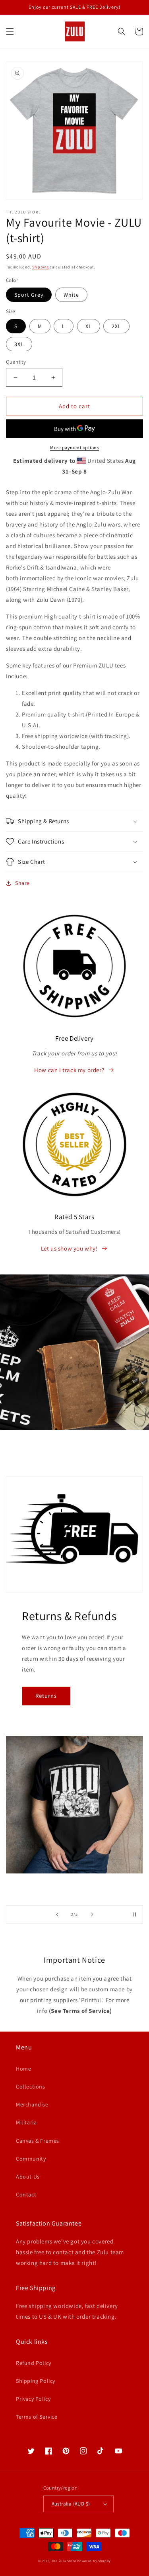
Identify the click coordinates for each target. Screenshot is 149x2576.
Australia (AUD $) (71, 2504)
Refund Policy (34, 2363)
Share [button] (22, 883)
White (71, 295)
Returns (46, 1696)
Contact (26, 2194)
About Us (28, 2177)
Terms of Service (37, 2417)
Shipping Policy (36, 2381)
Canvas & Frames (38, 2141)
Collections (31, 2087)
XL (89, 326)
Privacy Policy (33, 2399)
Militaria (26, 2122)
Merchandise (32, 2104)
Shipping (41, 267)
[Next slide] (92, 1914)
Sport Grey (29, 295)
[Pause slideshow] (134, 1914)
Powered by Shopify (94, 2561)
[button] (10, 31)
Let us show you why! (69, 1248)
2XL (116, 326)
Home (23, 2069)
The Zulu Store (64, 2561)
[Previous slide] (57, 1914)
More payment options (74, 447)
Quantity (16, 362)
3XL (19, 344)
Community (31, 2159)
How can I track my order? (69, 1070)
